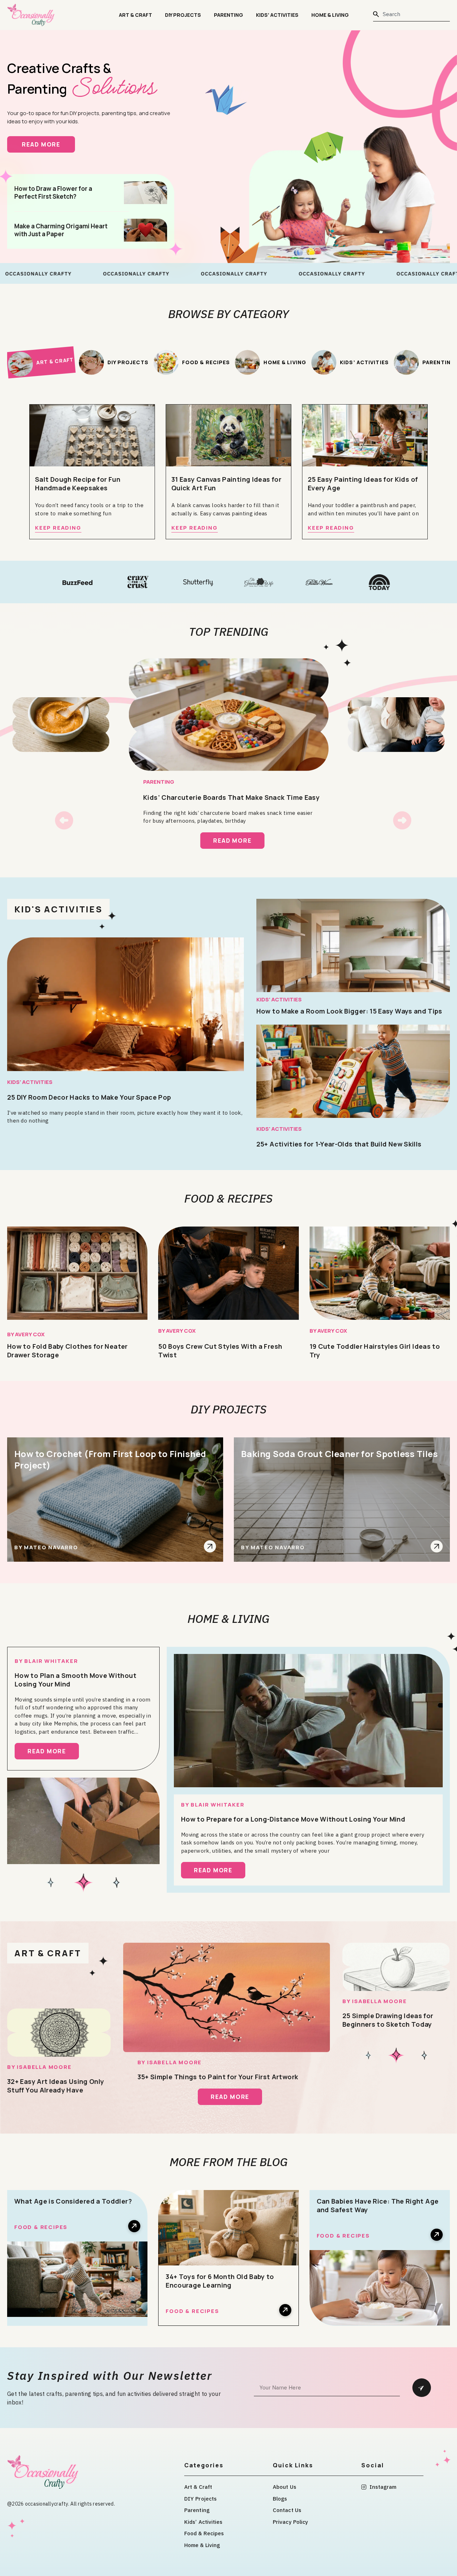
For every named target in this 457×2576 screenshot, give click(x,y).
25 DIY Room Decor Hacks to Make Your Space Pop (89, 1097)
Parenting (228, 15)
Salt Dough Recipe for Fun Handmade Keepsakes (78, 484)
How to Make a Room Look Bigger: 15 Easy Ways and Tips (349, 1011)
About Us (285, 2487)
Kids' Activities (30, 1082)
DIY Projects (183, 15)
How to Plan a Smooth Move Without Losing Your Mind (76, 1680)
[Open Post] (210, 1546)
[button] (64, 820)
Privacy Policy (290, 2522)
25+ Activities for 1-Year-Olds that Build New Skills (339, 1144)
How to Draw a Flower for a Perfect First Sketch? (53, 193)
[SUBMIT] (422, 2388)
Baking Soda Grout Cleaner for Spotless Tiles (339, 1454)
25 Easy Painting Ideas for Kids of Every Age (363, 484)
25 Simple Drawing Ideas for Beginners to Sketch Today (388, 2020)
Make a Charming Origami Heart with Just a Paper (61, 230)
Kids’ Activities (277, 15)
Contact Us (287, 2510)
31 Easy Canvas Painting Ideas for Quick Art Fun (226, 484)
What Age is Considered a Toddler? (73, 2201)
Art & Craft (135, 15)
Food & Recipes (228, 1198)
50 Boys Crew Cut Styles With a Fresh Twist (220, 1351)
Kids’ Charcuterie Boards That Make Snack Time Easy (231, 797)
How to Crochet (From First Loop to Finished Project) (110, 1459)
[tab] (41, 362)
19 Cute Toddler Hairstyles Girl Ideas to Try (375, 1351)
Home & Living (330, 15)
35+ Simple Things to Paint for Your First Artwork (218, 2077)
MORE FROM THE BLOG (229, 2162)
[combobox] (411, 14)
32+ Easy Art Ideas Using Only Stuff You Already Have (56, 2086)
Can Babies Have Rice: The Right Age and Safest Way (378, 2205)
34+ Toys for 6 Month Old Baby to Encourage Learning (220, 2281)
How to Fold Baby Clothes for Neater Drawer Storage (67, 1351)
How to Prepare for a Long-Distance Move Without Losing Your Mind (293, 1819)
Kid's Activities (58, 909)
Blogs (280, 2499)
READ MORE (48, 144)
